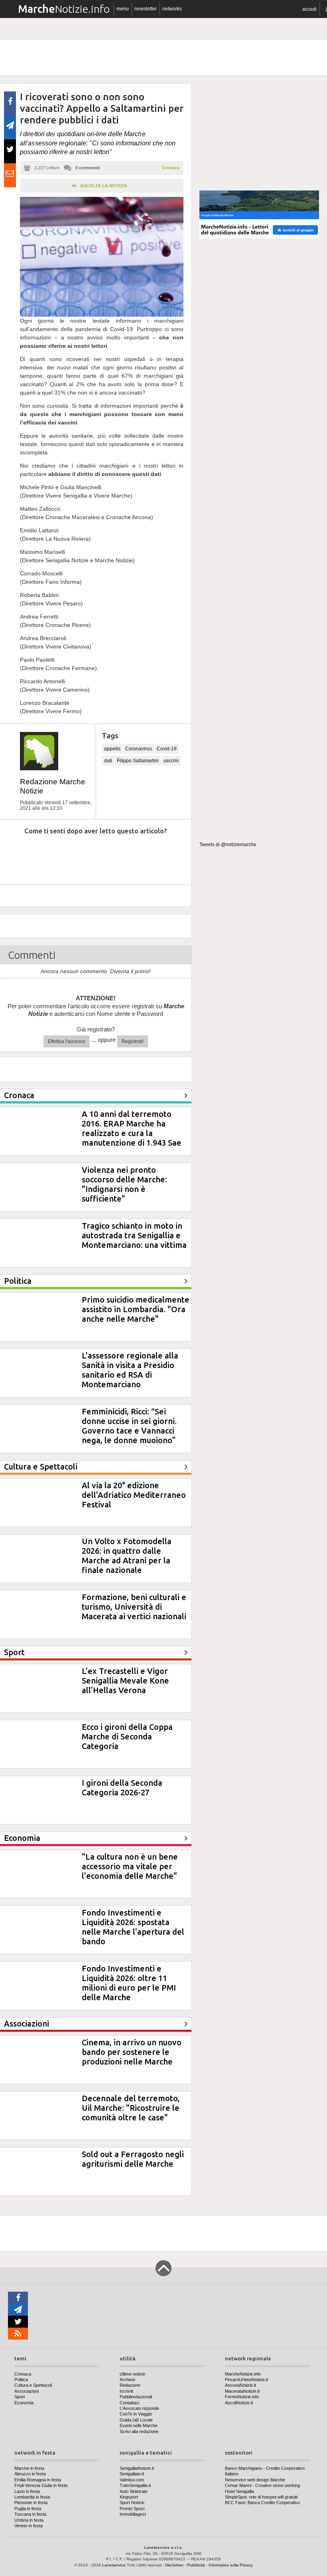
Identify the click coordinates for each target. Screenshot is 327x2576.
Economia (24, 2403)
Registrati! (133, 1041)
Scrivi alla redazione (139, 2431)
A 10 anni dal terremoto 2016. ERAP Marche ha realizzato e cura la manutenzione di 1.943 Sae (132, 1128)
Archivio (127, 2380)
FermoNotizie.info (242, 2397)
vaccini (171, 761)
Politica (21, 2380)
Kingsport (129, 2497)
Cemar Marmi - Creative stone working (262, 2485)
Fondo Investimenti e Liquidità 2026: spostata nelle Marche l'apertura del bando (133, 1927)
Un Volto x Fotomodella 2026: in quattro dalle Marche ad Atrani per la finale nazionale (127, 1556)
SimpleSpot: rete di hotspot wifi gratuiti (261, 2497)
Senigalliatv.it (132, 2474)
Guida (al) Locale (136, 2420)
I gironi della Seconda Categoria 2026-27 (122, 1788)
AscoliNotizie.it (239, 2403)
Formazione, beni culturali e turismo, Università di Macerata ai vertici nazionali (134, 1607)
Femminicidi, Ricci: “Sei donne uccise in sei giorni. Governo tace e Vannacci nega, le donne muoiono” (129, 1426)
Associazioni (27, 2391)
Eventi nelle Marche (139, 2425)
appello (112, 749)
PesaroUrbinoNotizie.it (246, 2380)
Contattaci (129, 2403)
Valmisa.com (132, 2480)
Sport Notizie (132, 2503)
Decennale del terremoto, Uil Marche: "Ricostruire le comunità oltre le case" (131, 2108)
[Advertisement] (259, 133)
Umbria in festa (29, 2520)
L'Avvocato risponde (139, 2408)
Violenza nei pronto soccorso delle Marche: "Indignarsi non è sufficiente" (124, 1184)
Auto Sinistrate (134, 2491)
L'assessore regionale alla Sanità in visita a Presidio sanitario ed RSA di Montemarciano (130, 1370)
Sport (20, 2397)
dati (108, 761)
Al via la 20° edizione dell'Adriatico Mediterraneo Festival (134, 1495)
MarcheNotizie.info (243, 2374)
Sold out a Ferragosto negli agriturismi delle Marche (133, 2159)
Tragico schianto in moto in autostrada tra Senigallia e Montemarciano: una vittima (134, 1235)
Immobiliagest (133, 2514)
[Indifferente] (89, 855)
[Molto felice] (163, 855)
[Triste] (53, 855)
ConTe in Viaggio (136, 2414)
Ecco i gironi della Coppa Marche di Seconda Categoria (127, 1736)
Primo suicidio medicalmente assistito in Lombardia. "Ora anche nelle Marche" (136, 1309)
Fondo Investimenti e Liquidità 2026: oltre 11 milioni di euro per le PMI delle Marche (129, 1983)
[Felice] (126, 855)
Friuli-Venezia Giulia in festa (41, 2485)
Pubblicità (196, 2565)
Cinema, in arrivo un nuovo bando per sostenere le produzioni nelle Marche (132, 2052)
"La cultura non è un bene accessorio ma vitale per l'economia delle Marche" (130, 1866)
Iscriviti (126, 2391)
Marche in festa (29, 2468)
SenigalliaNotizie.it (137, 2468)
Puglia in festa (28, 2509)
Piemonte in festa (31, 2503)
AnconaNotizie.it (240, 2385)
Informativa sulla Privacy (231, 2565)
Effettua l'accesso (67, 1041)
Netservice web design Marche (255, 2480)
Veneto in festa (29, 2526)
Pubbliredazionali (136, 2397)
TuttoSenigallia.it (135, 2485)
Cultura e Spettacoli (33, 2385)
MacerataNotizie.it (242, 2391)
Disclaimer (174, 2565)
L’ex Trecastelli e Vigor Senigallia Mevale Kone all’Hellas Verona (125, 1681)
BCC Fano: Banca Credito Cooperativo (262, 2503)
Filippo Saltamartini (138, 761)
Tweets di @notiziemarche (228, 845)
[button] (309, 9)
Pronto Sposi (132, 2509)
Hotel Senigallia (239, 2491)
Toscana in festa (30, 2514)
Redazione (130, 2385)
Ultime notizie (132, 2374)
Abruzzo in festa (30, 2474)
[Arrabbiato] (16, 855)
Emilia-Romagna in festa (38, 2480)
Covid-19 (167, 749)
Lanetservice (114, 2565)
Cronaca (171, 168)
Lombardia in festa (32, 2497)
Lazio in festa (27, 2491)
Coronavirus (139, 749)
